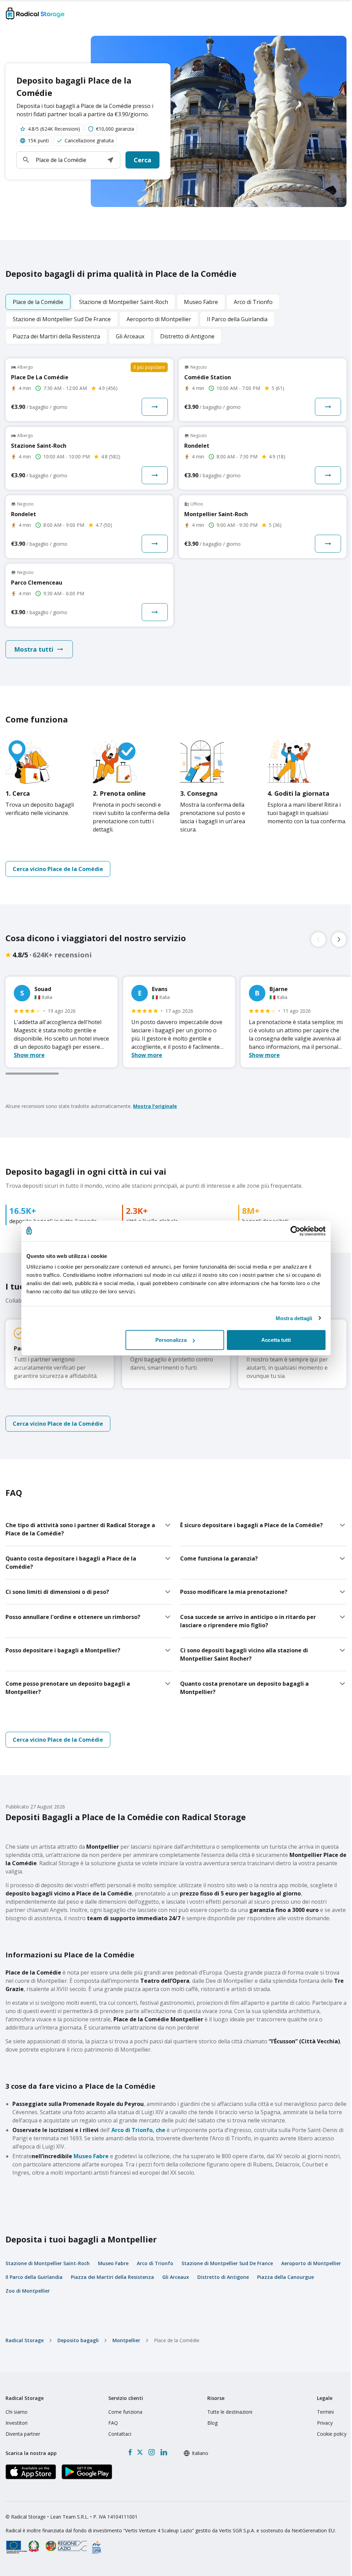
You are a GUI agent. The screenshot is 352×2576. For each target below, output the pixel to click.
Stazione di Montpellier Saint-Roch (48, 2263)
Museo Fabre (91, 2156)
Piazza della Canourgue (285, 2277)
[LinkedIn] (164, 2452)
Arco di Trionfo (132, 2130)
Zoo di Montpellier (28, 2291)
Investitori (16, 2423)
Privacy (325, 2423)
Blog (212, 2423)
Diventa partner (23, 2434)
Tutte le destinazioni (230, 2412)
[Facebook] (130, 2452)
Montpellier (126, 2340)
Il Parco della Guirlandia (34, 2277)
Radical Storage (25, 2340)
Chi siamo (16, 2412)
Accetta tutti (276, 1340)
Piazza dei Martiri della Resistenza (112, 2277)
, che (159, 2130)
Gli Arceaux (176, 2277)
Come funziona (125, 2412)
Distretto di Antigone (223, 2277)
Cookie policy (332, 2434)
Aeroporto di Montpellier (311, 2263)
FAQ (113, 2423)
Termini (325, 2412)
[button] (110, 160)
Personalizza (171, 1340)
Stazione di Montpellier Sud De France (227, 2263)
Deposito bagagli (78, 2340)
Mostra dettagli (294, 1318)
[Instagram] (151, 2452)
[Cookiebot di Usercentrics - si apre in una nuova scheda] (295, 1231)
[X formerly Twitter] (140, 2452)
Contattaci (120, 2434)
